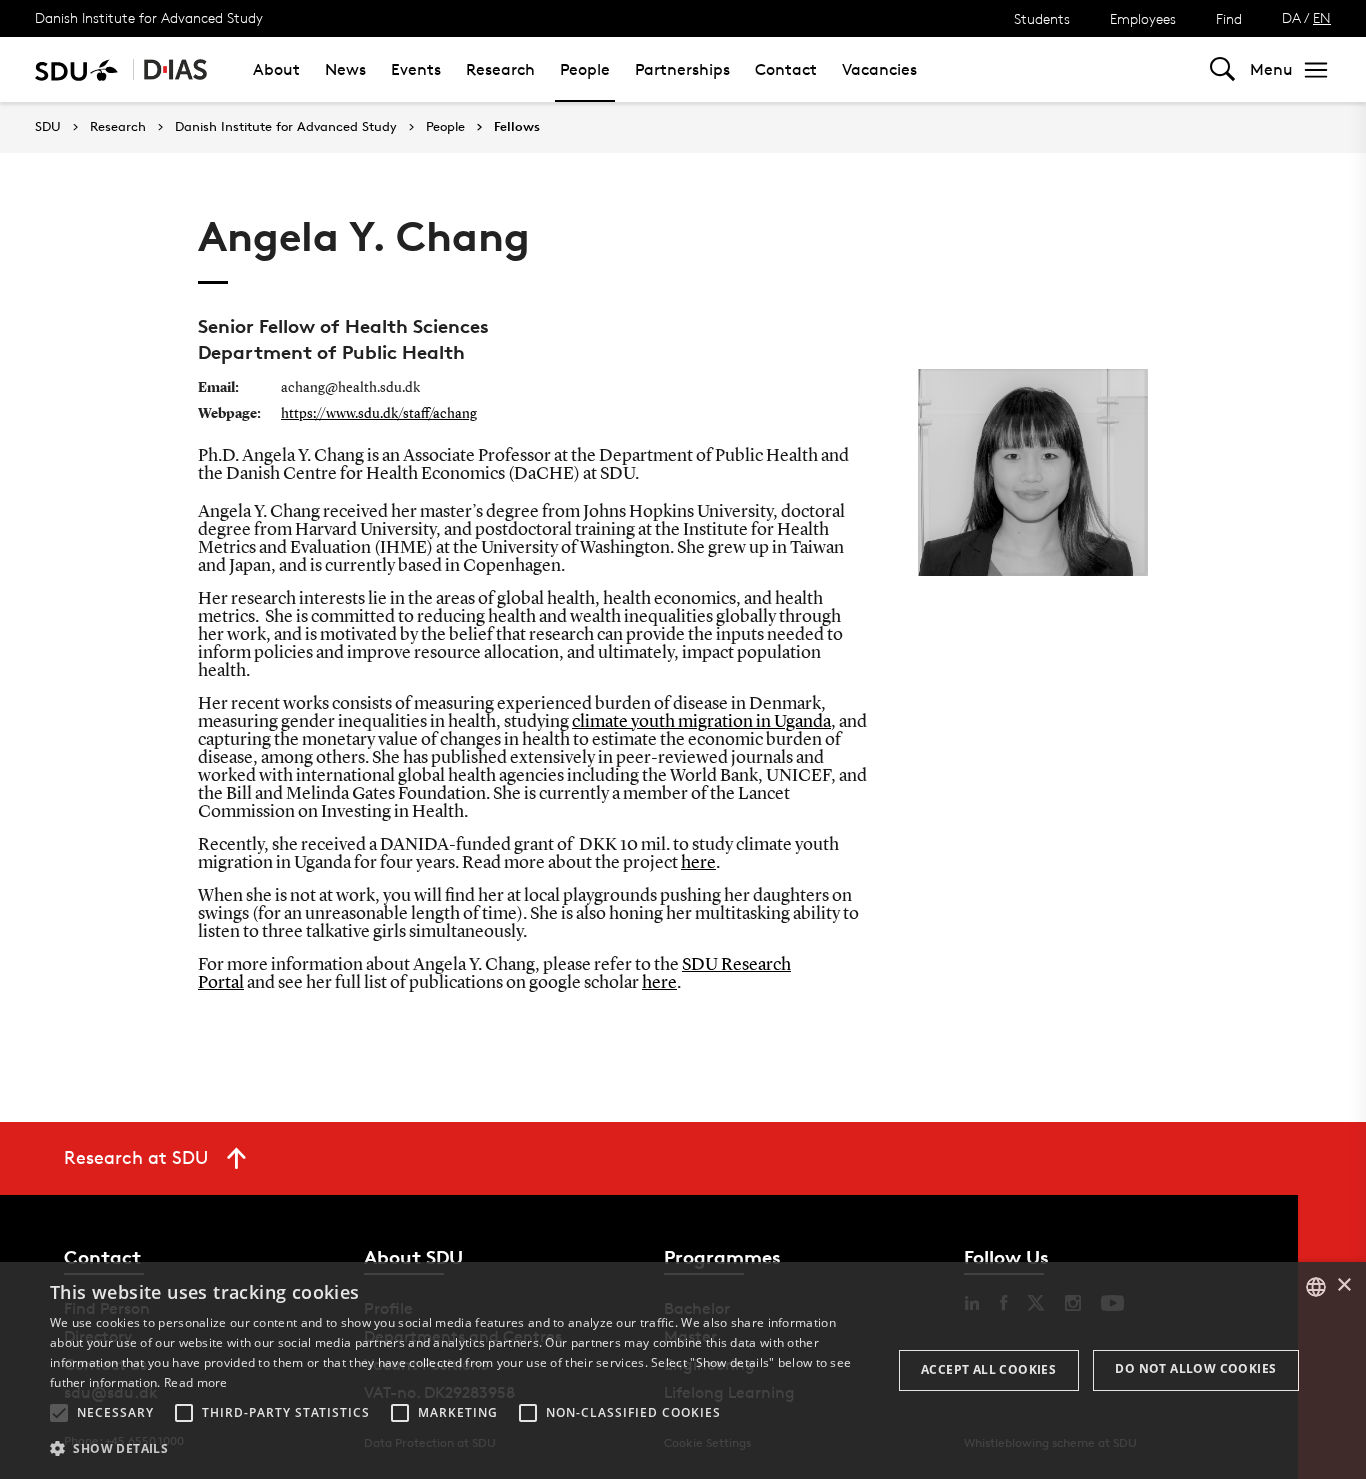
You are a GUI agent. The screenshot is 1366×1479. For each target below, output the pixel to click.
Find (1229, 18)
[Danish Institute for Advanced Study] (176, 69)
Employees (1143, 18)
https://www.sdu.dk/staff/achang (379, 414)
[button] (59, 1413)
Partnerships (682, 69)
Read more (196, 1382)
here (698, 863)
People (585, 69)
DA (1291, 17)
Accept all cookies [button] (988, 1369)
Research (500, 69)
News (345, 69)
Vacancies (879, 69)
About (276, 69)
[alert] (683, 1370)
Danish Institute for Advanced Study (149, 17)
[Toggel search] (1222, 69)
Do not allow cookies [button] (1195, 1368)
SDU (48, 126)
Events (416, 69)
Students (1042, 18)
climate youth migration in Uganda (701, 722)
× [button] (1343, 1285)
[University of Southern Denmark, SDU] (76, 69)
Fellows (517, 127)
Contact (786, 69)
